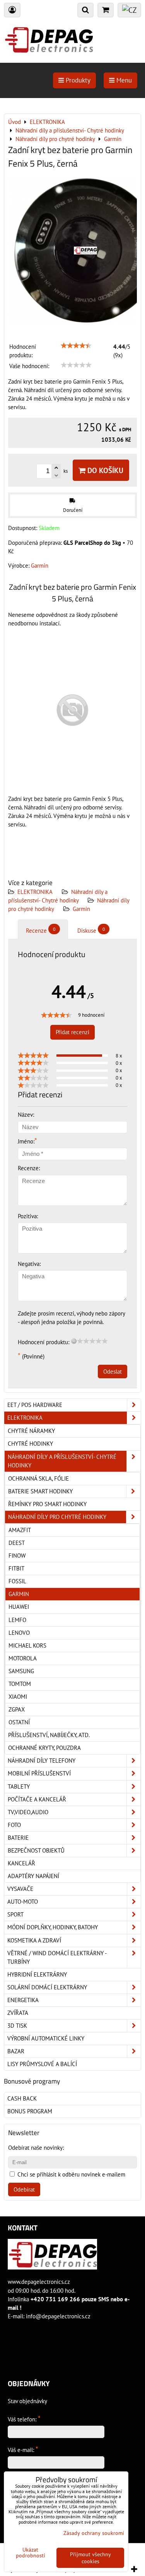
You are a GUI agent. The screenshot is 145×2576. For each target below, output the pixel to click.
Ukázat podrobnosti (31, 2553)
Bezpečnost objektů (36, 1850)
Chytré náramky (31, 1431)
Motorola (23, 1658)
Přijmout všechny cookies (90, 2558)
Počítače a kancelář (37, 1799)
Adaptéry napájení (33, 1876)
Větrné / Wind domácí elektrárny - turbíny (57, 1957)
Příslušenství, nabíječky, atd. (49, 1735)
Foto (14, 1825)
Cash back (22, 2098)
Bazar (16, 2051)
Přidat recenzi (72, 1032)
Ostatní (19, 1722)
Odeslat (113, 1372)
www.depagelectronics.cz (39, 2282)
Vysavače (20, 1889)
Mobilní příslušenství (39, 1773)
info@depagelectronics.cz (58, 2316)
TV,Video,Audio (28, 1812)
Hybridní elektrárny (37, 1974)
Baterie (18, 1838)
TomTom (20, 1684)
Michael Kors (27, 1645)
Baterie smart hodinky (40, 1491)
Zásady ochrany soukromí (94, 2533)
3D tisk (17, 2026)
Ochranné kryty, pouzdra (44, 1748)
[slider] (76, 346)
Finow (17, 1556)
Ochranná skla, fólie (38, 1478)
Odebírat (24, 2189)
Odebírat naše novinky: (36, 2148)
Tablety (19, 1786)
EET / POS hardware (35, 1405)
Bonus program (30, 2111)
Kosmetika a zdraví (34, 1940)
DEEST (17, 1543)
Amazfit (20, 1530)
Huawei (19, 1607)
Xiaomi (18, 1697)
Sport (15, 1914)
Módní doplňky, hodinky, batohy (53, 1927)
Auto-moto (23, 1902)
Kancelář (21, 1863)
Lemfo (17, 1620)
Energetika (23, 2000)
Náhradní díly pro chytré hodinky (57, 1517)
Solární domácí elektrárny (47, 1987)
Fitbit (16, 1568)
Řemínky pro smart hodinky (47, 1504)
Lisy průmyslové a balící (42, 2064)
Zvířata (18, 2013)
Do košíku (104, 470)
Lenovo (19, 1633)
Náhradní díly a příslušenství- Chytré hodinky (62, 1461)
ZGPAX (17, 1709)
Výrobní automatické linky (46, 2038)
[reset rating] (74, 1341)
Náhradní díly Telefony (42, 1761)
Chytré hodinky (30, 1444)
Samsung (21, 1671)
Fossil (17, 1581)
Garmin (81, 909)
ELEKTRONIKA (35, 892)
